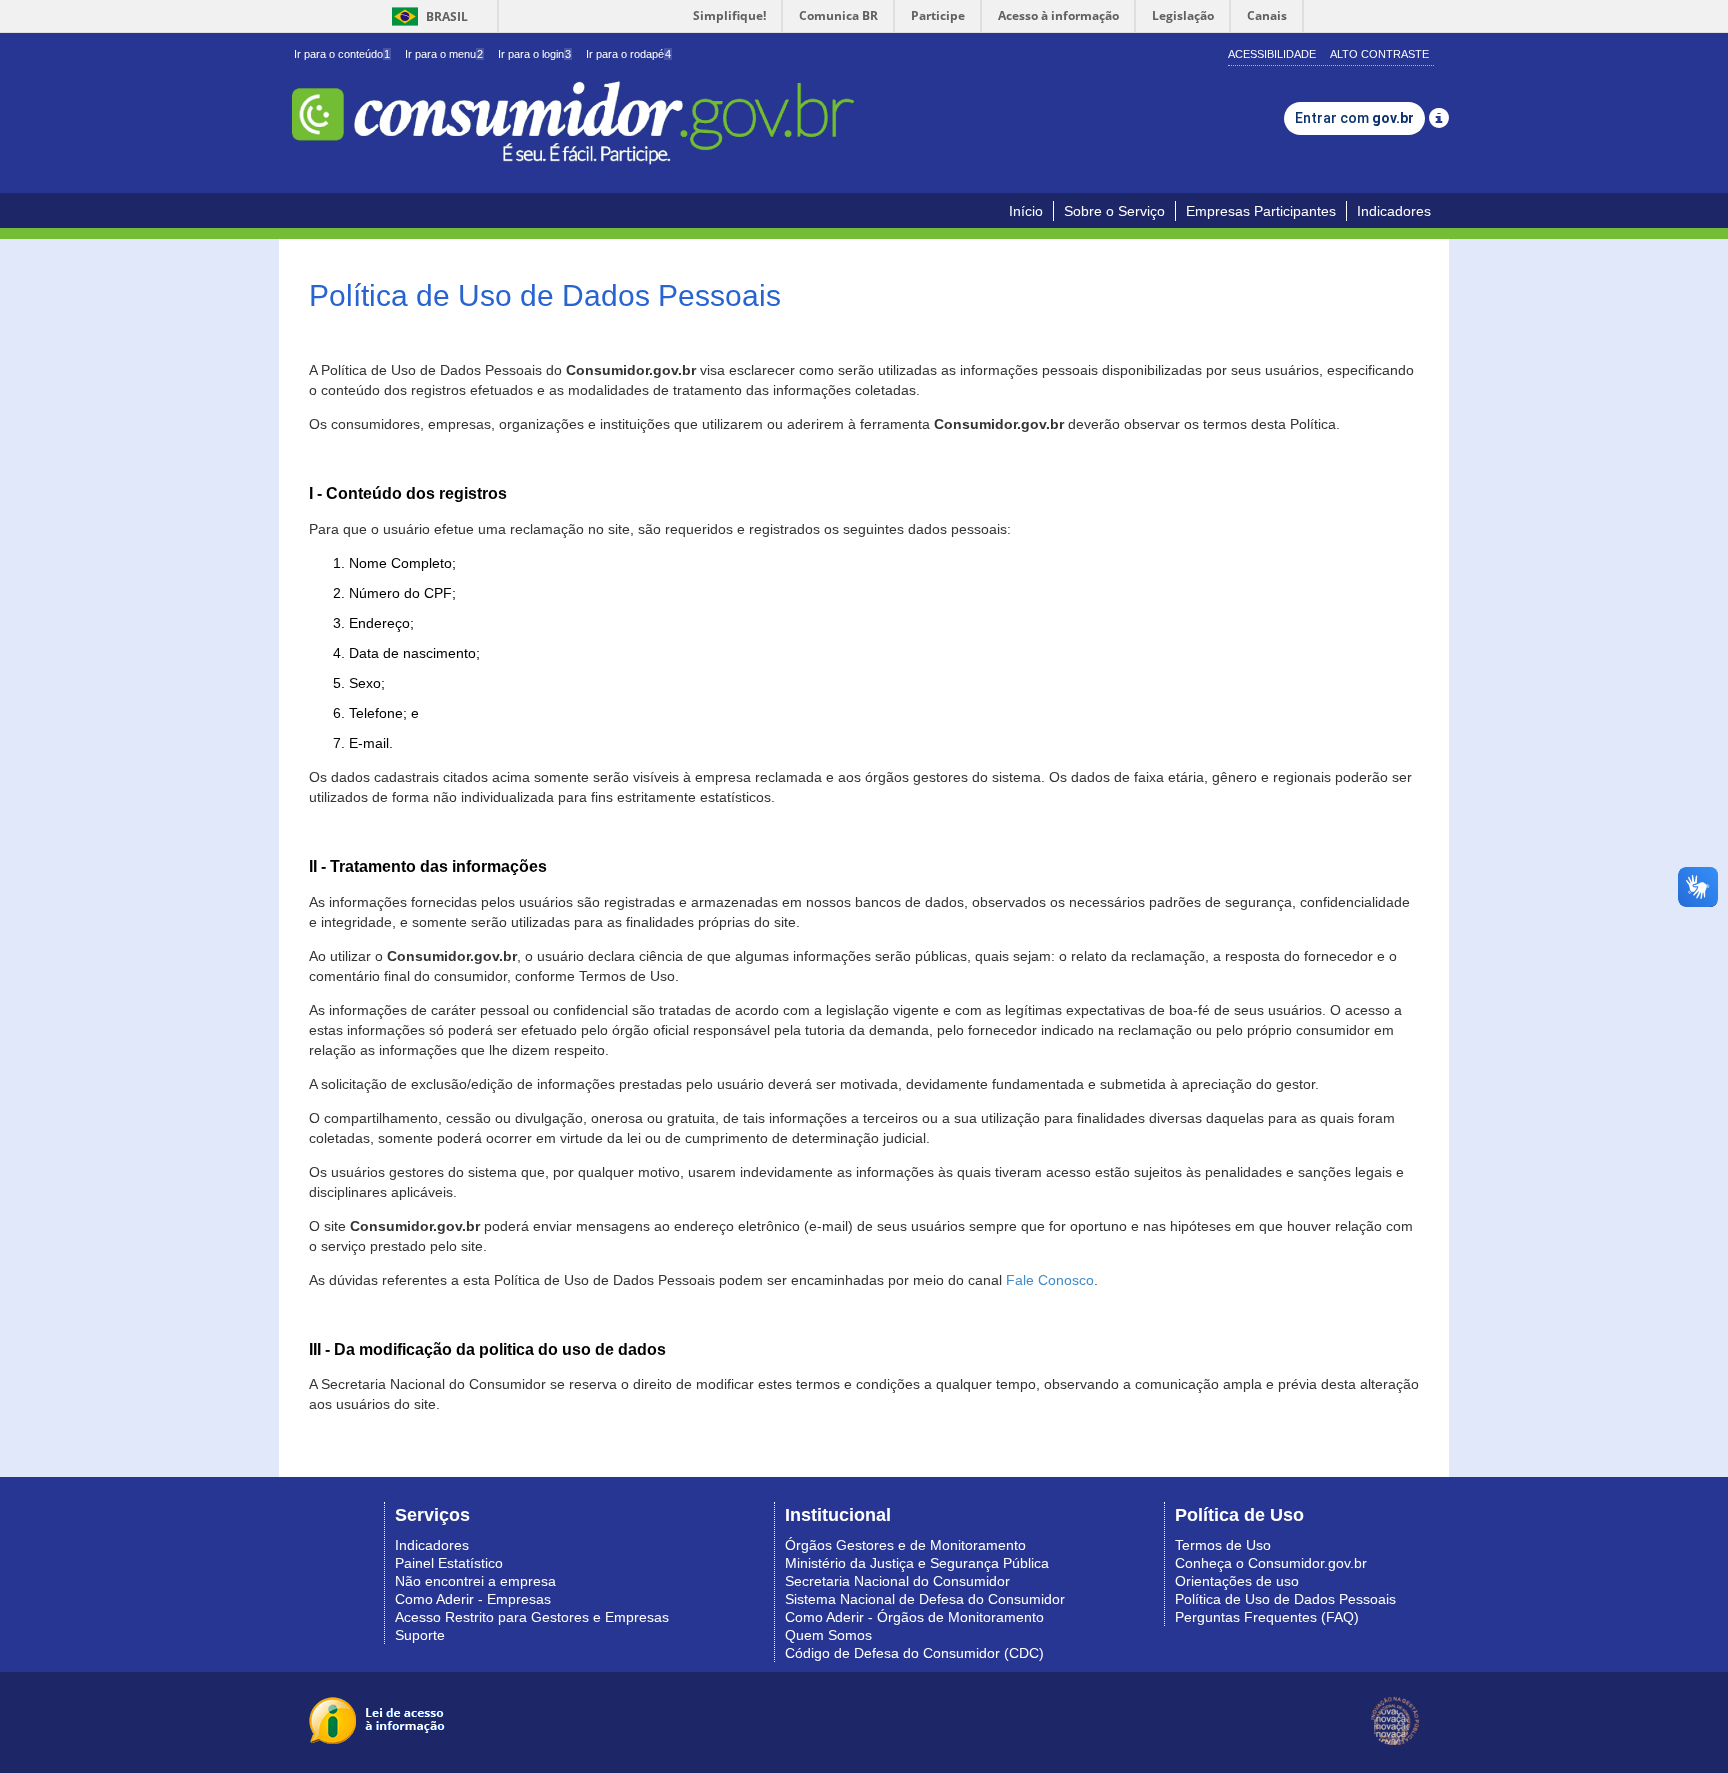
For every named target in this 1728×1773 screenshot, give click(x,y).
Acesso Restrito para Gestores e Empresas (532, 1617)
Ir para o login (534, 54)
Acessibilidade (1272, 54)
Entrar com (1354, 118)
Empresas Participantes (1261, 211)
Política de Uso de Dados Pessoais (1285, 1599)
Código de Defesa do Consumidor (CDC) (914, 1653)
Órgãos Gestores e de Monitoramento (905, 1545)
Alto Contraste (1379, 54)
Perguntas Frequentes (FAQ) (1267, 1617)
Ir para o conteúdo (342, 54)
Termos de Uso (1223, 1545)
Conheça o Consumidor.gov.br (1271, 1563)
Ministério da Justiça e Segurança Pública (917, 1563)
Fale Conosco (1050, 1280)
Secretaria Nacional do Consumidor (897, 1581)
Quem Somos (828, 1635)
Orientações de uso (1237, 1581)
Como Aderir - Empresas (473, 1599)
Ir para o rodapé (628, 54)
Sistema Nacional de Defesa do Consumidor (925, 1599)
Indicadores (1394, 211)
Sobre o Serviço (1114, 211)
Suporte (420, 1635)
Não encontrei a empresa (475, 1581)
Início (1026, 211)
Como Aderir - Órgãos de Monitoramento (914, 1617)
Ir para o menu (444, 54)
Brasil (426, 16)
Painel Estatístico (449, 1563)
